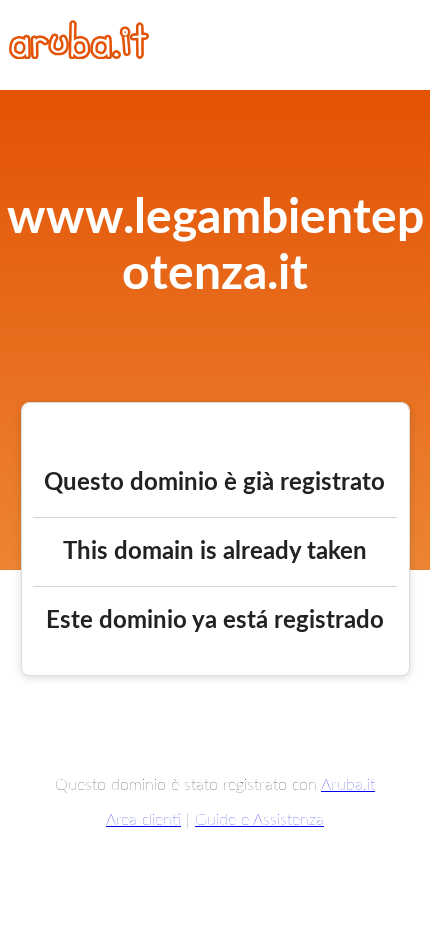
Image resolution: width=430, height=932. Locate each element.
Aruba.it (348, 785)
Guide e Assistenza (259, 820)
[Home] (79, 54)
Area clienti (143, 820)
